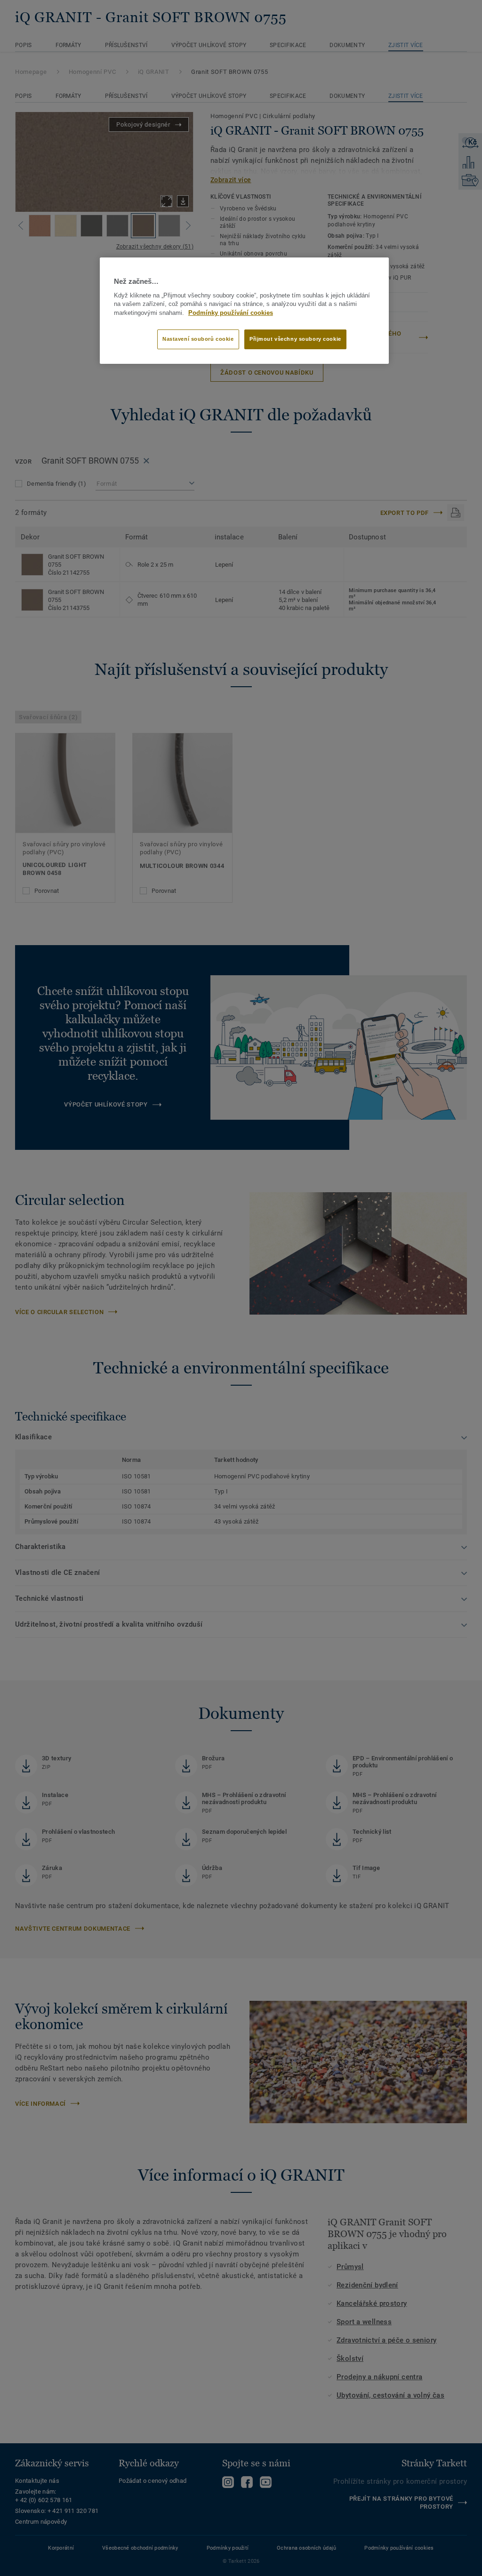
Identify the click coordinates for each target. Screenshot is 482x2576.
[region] (244, 311)
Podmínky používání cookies (231, 313)
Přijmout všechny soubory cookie (295, 339)
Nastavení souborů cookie (198, 339)
